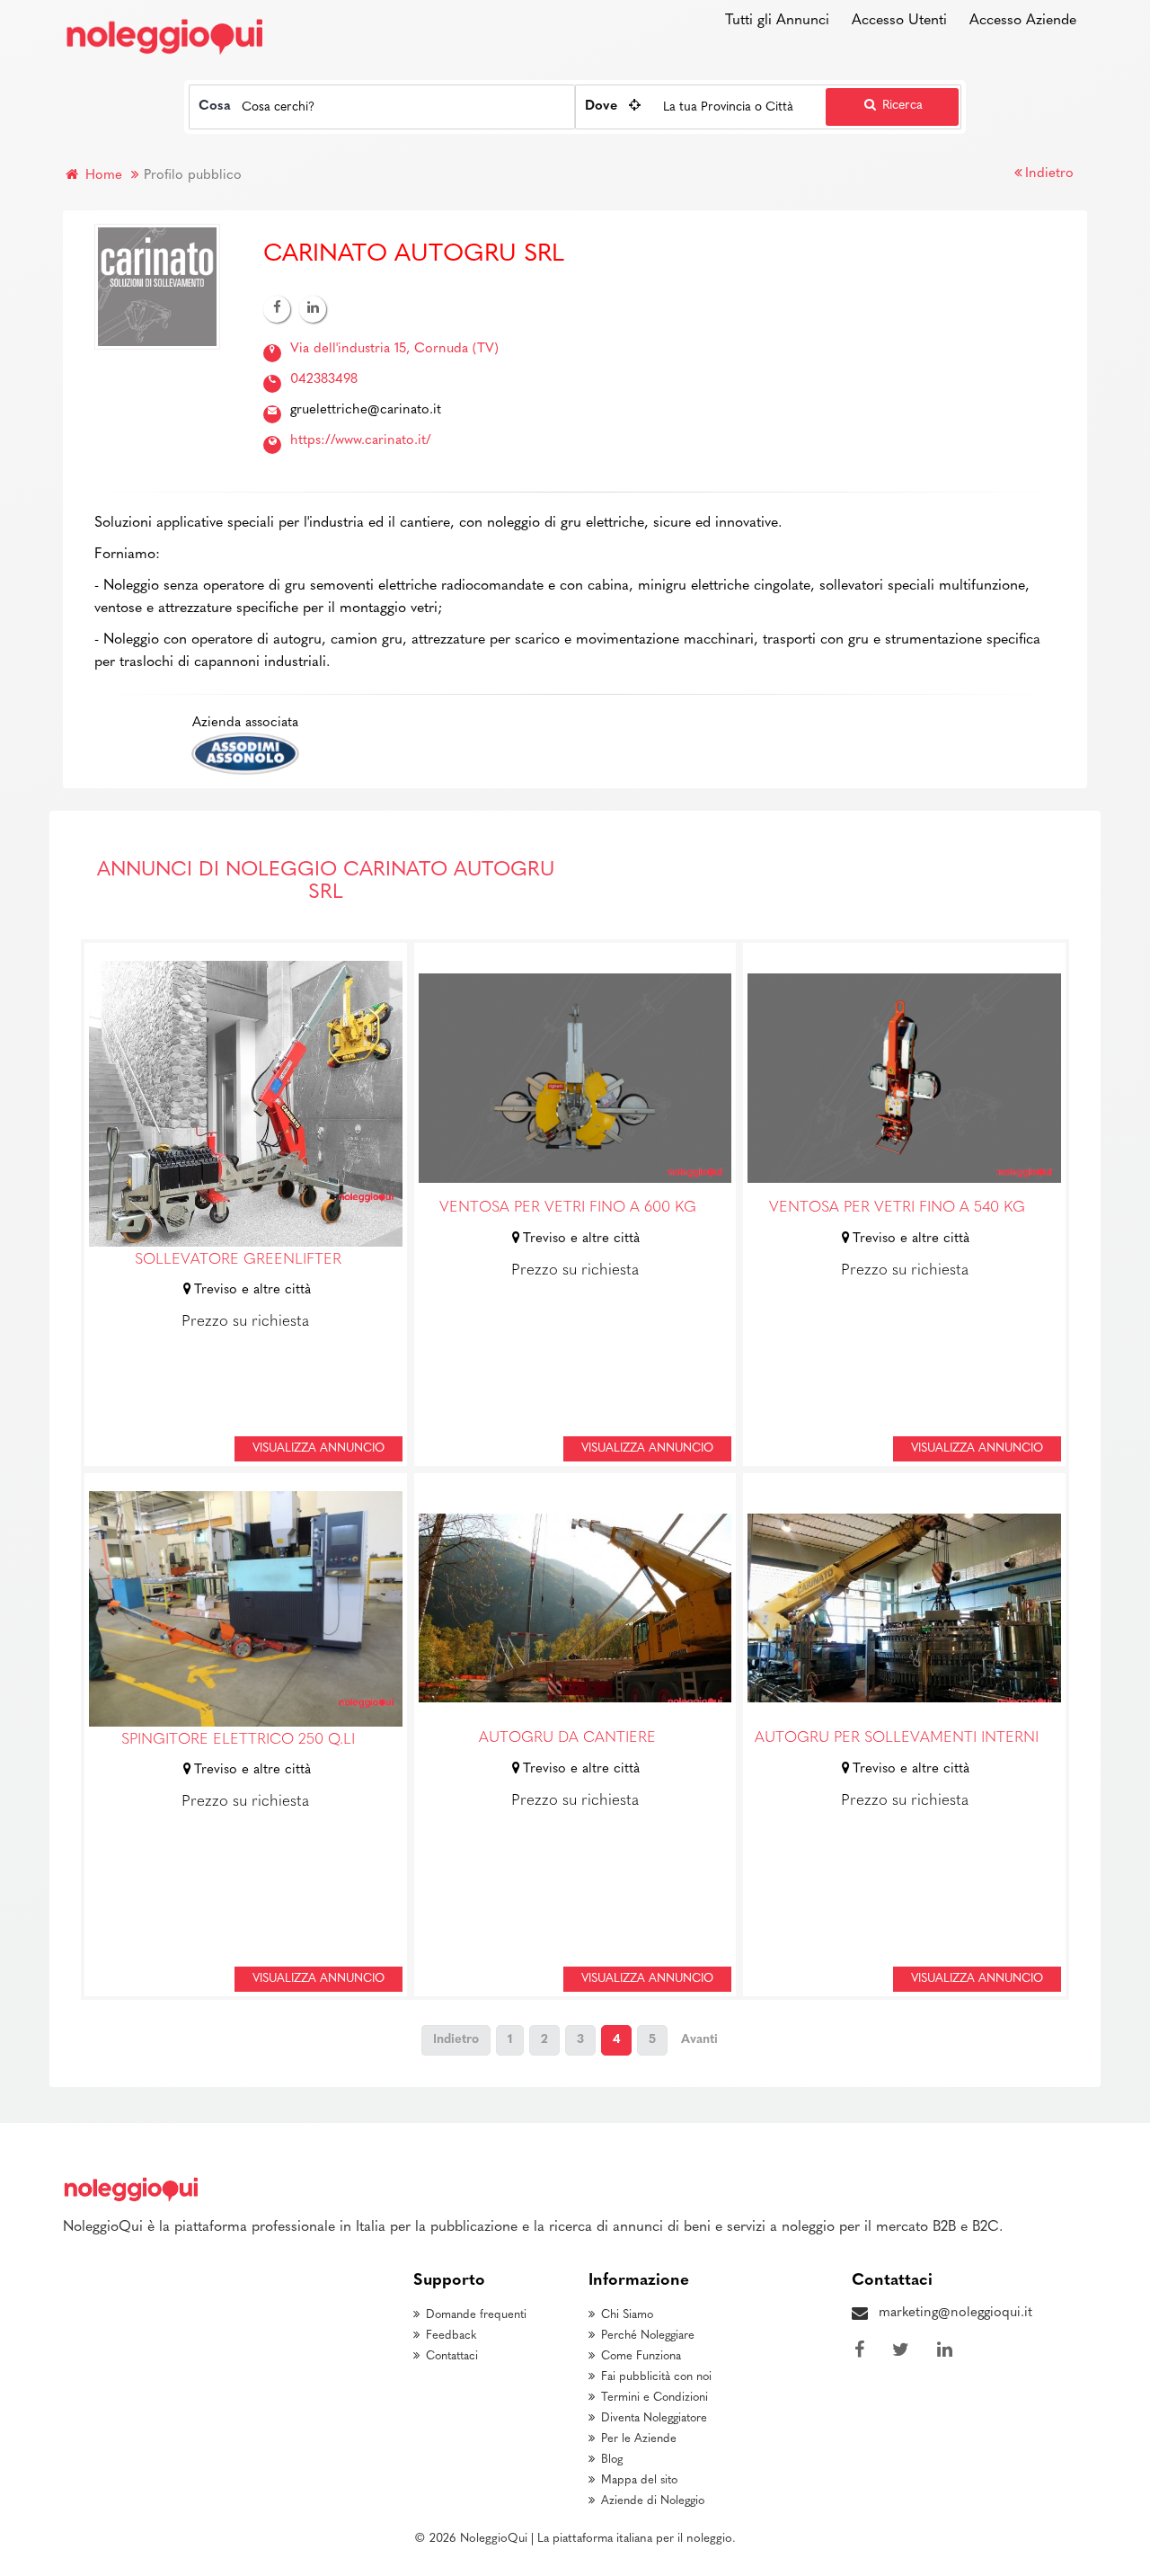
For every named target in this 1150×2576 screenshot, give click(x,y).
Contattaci (452, 2356)
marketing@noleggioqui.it (955, 2313)
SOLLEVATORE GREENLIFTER (238, 1260)
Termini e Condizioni (655, 2398)
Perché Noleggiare (648, 2336)
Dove (601, 107)
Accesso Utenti (899, 21)
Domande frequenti (476, 2315)
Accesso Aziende (1023, 21)
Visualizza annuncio (318, 1448)
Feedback (451, 2336)
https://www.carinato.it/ (361, 441)
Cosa (215, 107)
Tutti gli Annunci (777, 21)
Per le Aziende (639, 2439)
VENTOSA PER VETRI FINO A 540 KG (897, 1208)
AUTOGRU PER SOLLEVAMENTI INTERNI (897, 1738)
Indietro (1049, 174)
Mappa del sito (639, 2480)
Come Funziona (641, 2356)
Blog (612, 2460)
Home (102, 176)
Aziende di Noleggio (653, 2501)
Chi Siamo (627, 2315)
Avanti (699, 2040)
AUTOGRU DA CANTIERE (567, 1738)
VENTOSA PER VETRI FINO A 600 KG (568, 1208)
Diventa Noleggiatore (654, 2418)
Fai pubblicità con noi (656, 2377)
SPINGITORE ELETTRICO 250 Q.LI (238, 1740)
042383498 (324, 380)
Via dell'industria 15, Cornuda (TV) (394, 349)
